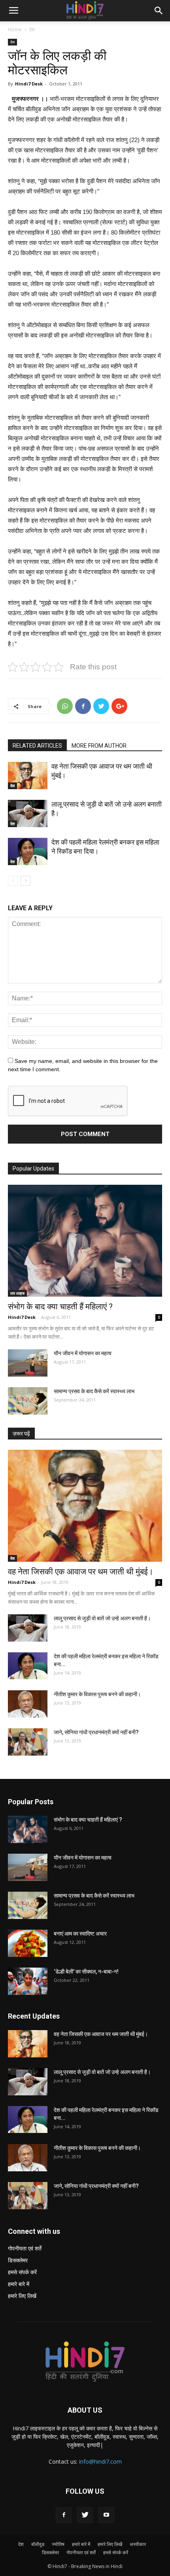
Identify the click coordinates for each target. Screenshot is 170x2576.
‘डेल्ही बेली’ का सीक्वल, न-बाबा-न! (86, 1972)
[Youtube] (106, 2515)
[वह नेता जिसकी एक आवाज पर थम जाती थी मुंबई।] (28, 776)
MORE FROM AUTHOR (99, 746)
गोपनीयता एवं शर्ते (25, 2248)
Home (15, 29)
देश (32, 29)
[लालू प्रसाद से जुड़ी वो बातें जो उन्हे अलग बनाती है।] (28, 814)
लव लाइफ (17, 1293)
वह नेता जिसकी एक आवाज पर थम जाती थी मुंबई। (81, 1572)
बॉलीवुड (38, 2544)
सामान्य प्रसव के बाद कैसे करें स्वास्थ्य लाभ (94, 1391)
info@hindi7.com (100, 2461)
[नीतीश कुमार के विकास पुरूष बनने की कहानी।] (28, 1704)
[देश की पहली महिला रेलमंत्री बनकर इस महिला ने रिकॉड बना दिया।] (28, 851)
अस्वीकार (138, 2544)
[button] (159, 11)
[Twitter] (85, 2515)
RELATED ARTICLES (37, 746)
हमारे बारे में (19, 2284)
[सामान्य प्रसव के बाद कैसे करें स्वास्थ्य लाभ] (28, 1401)
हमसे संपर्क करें (22, 2272)
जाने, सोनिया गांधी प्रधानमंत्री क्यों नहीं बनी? (96, 1732)
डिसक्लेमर (18, 2260)
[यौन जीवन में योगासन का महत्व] (28, 1363)
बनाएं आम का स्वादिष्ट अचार (80, 1934)
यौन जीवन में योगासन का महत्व (83, 1353)
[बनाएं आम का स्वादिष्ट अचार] (28, 1943)
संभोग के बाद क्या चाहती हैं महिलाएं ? (60, 1307)
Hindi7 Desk (29, 84)
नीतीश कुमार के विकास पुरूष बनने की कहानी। (97, 1694)
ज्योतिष (58, 2544)
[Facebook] (64, 2515)
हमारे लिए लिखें (22, 2296)
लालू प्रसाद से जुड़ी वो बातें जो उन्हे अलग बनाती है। (102, 1618)
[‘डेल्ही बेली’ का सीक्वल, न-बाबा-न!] (28, 1981)
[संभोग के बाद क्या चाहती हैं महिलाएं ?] (85, 1241)
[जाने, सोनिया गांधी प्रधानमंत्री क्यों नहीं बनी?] (28, 1742)
